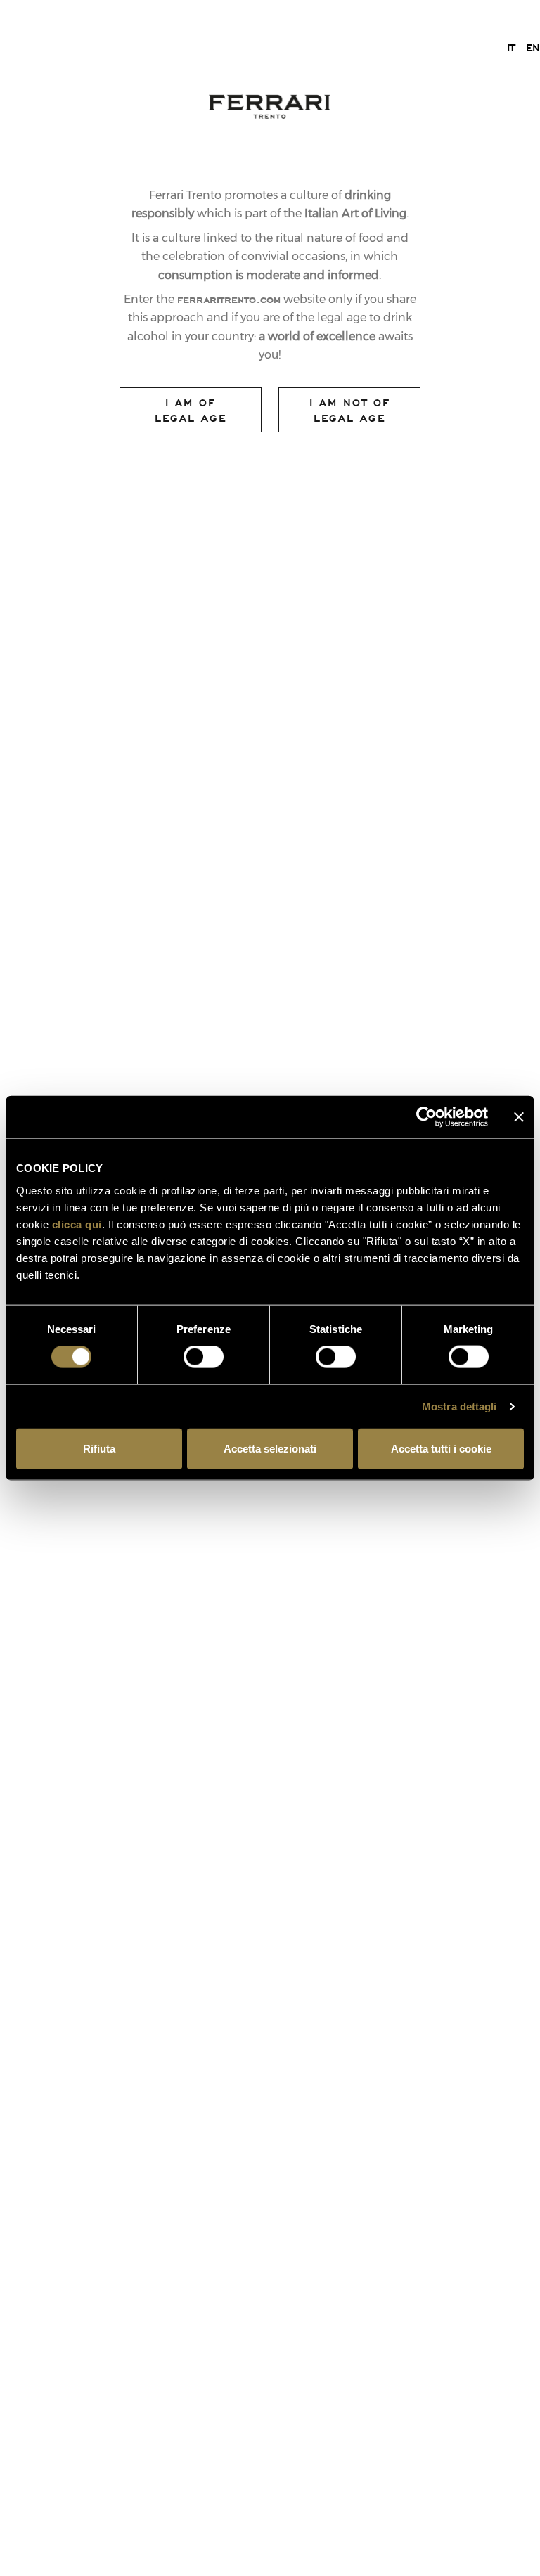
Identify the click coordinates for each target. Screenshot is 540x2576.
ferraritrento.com (229, 299)
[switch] (204, 1357)
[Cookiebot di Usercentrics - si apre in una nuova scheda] (426, 1117)
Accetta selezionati (270, 1448)
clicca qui (77, 1224)
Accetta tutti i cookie (441, 1448)
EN (533, 47)
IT (511, 47)
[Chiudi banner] (519, 1117)
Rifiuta (99, 1448)
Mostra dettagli (459, 1406)
